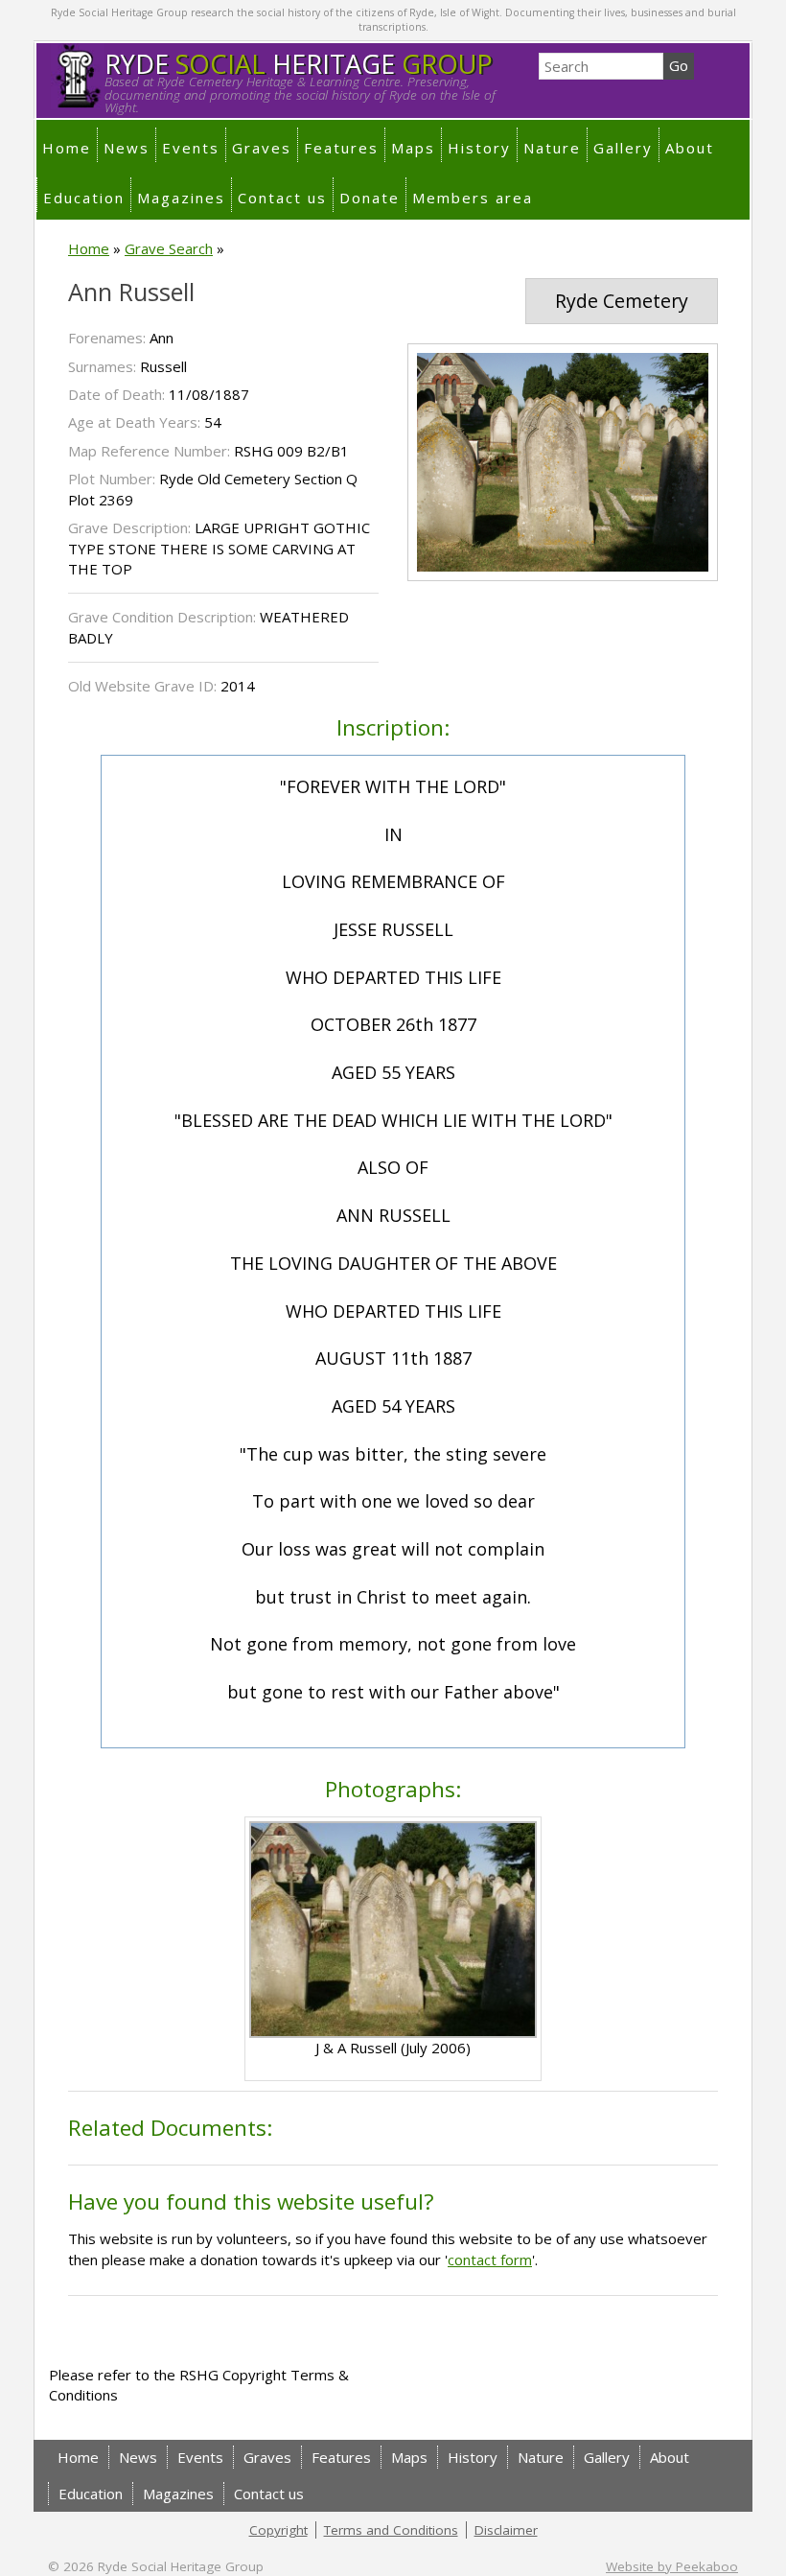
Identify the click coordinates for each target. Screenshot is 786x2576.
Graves (262, 148)
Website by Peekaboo (672, 2566)
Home (67, 148)
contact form (490, 2260)
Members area (473, 198)
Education (84, 198)
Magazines (181, 198)
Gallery (623, 148)
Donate (370, 198)
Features (341, 148)
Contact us (282, 198)
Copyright (278, 2530)
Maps (413, 148)
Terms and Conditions (391, 2530)
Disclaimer (506, 2530)
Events (191, 148)
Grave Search (169, 248)
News (127, 148)
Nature (552, 148)
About (690, 148)
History (479, 148)
